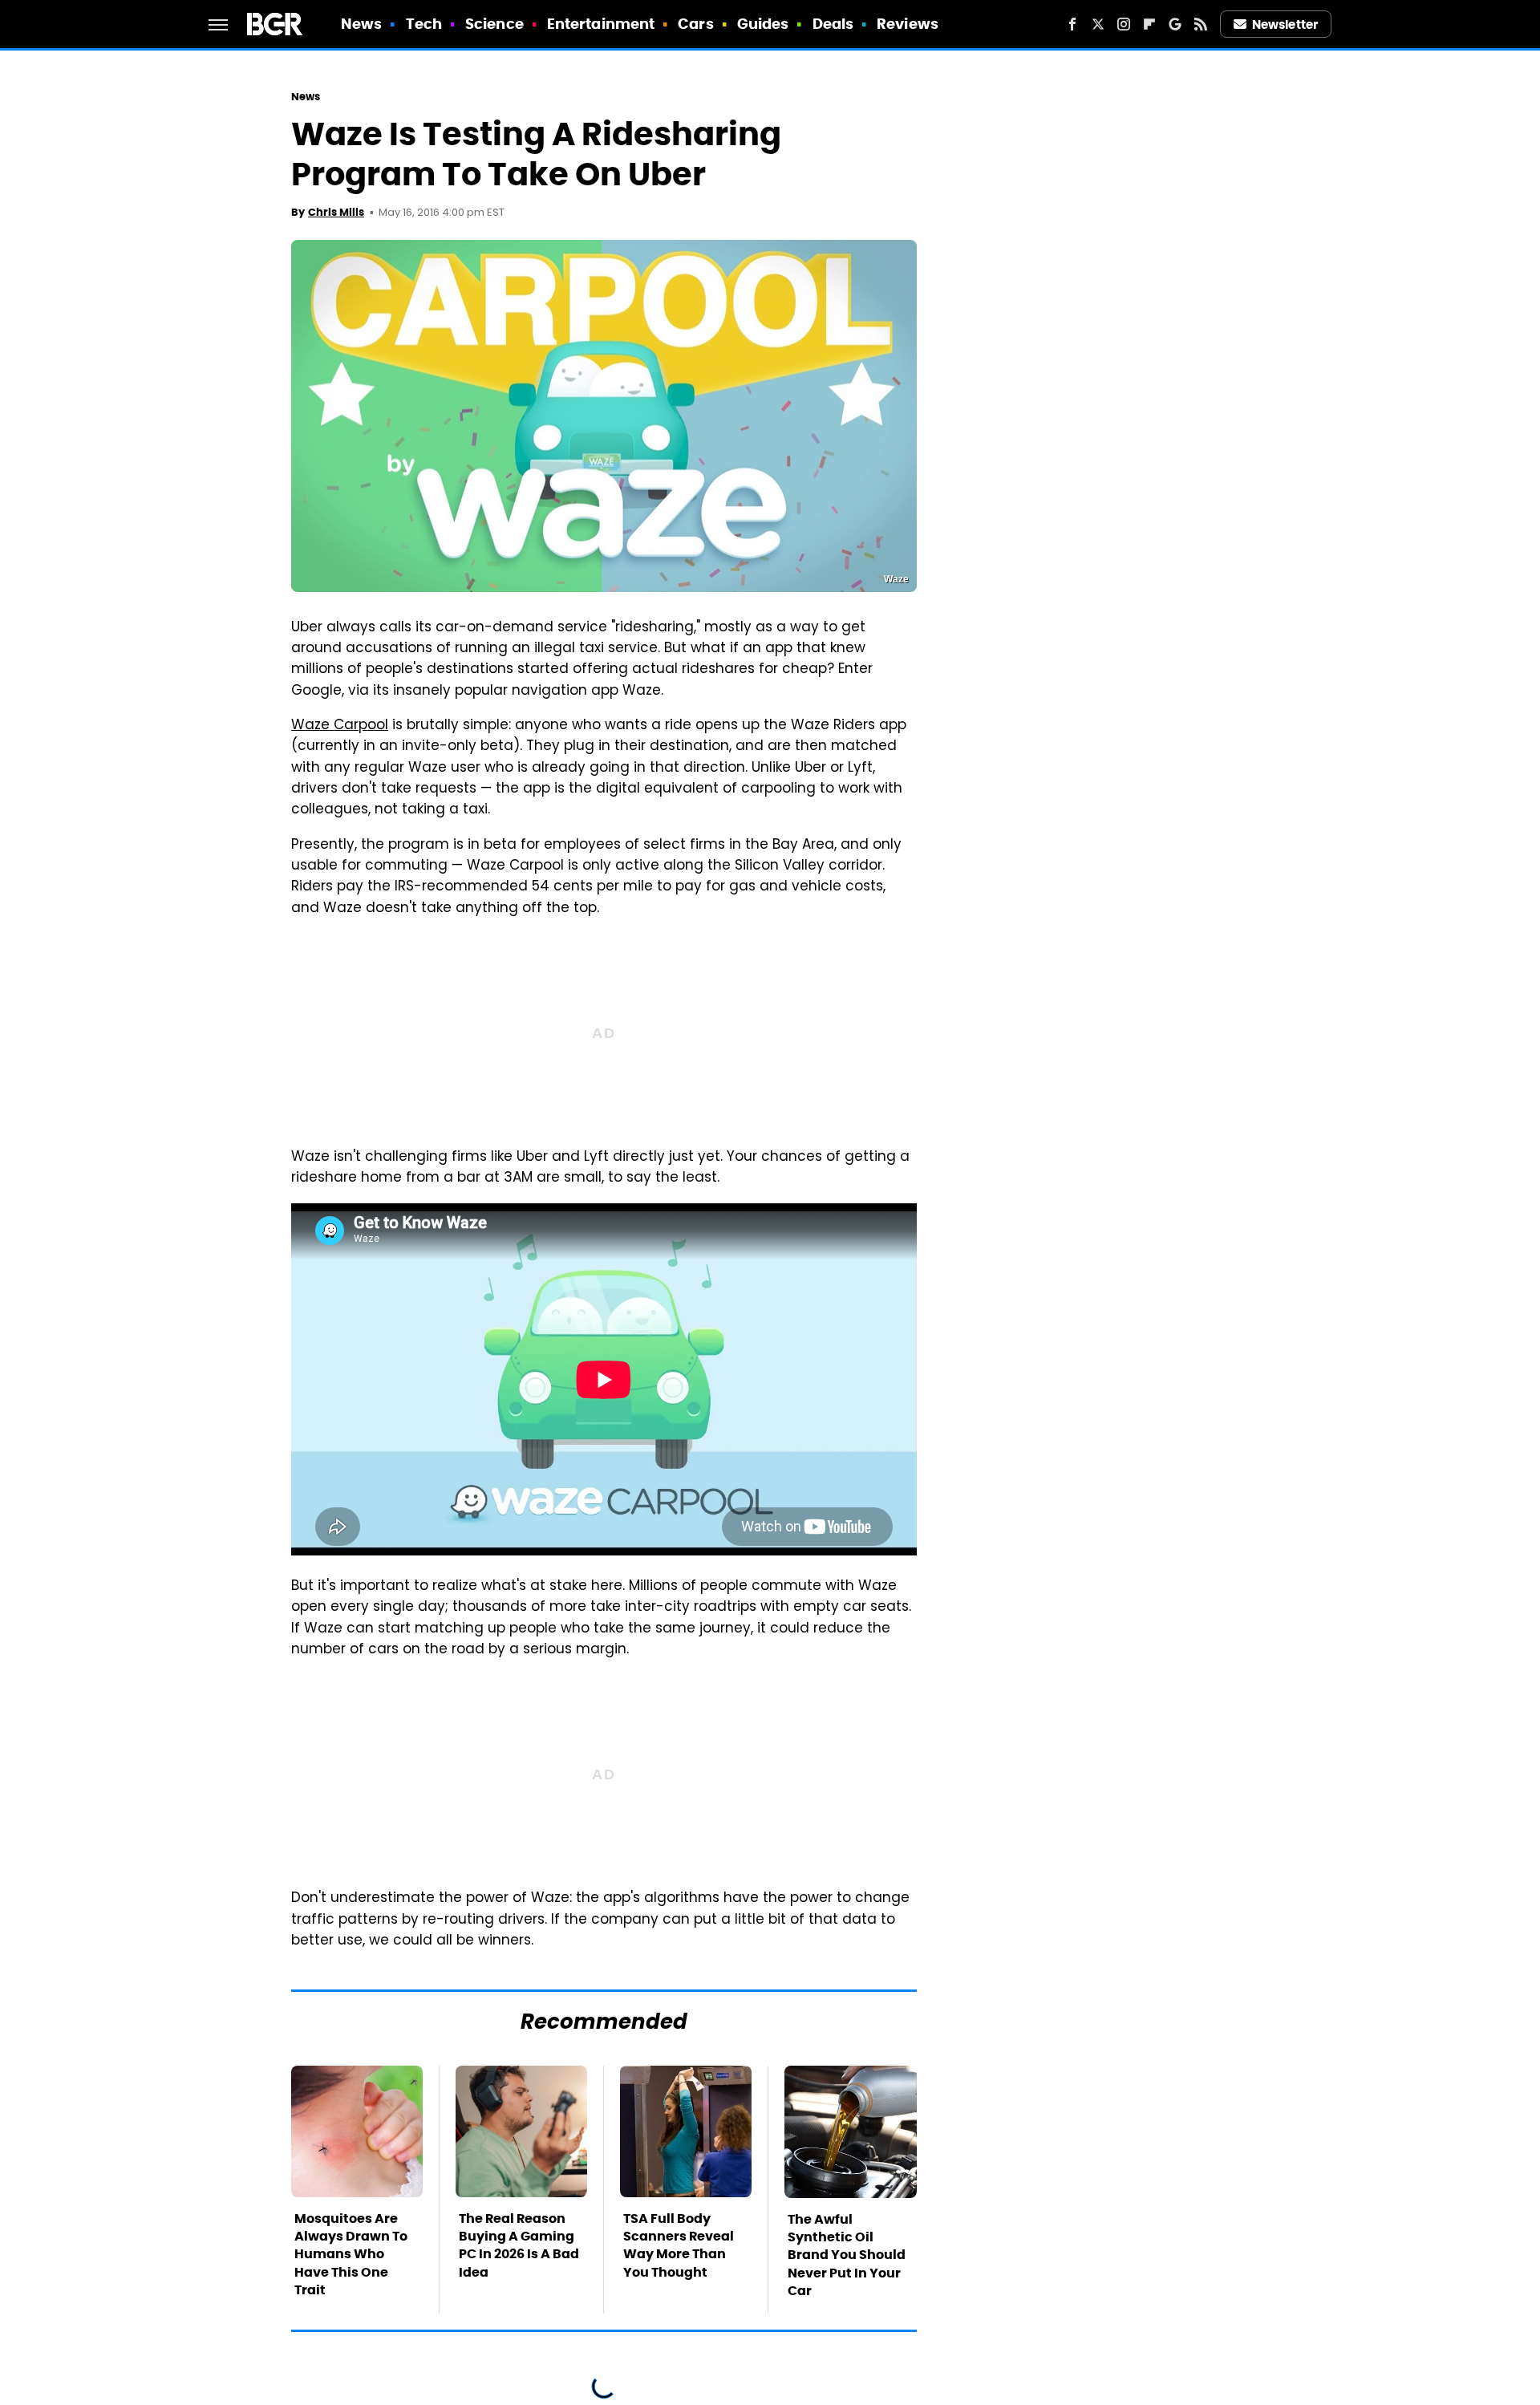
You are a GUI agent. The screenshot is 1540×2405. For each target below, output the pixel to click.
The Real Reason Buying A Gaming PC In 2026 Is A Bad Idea (519, 2245)
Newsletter (1285, 24)
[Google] (1175, 24)
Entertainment (601, 24)
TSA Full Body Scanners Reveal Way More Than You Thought (679, 2245)
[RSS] (1201, 24)
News (361, 24)
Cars (695, 24)
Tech (424, 24)
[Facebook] (1072, 24)
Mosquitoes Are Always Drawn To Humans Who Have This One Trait (351, 2255)
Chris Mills (336, 212)
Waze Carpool (340, 726)
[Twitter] (1098, 24)
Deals (833, 24)
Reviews (908, 24)
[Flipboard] (1149, 24)
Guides (763, 24)
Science (494, 24)
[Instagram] (1124, 24)
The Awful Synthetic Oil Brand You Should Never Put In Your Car (847, 2255)
